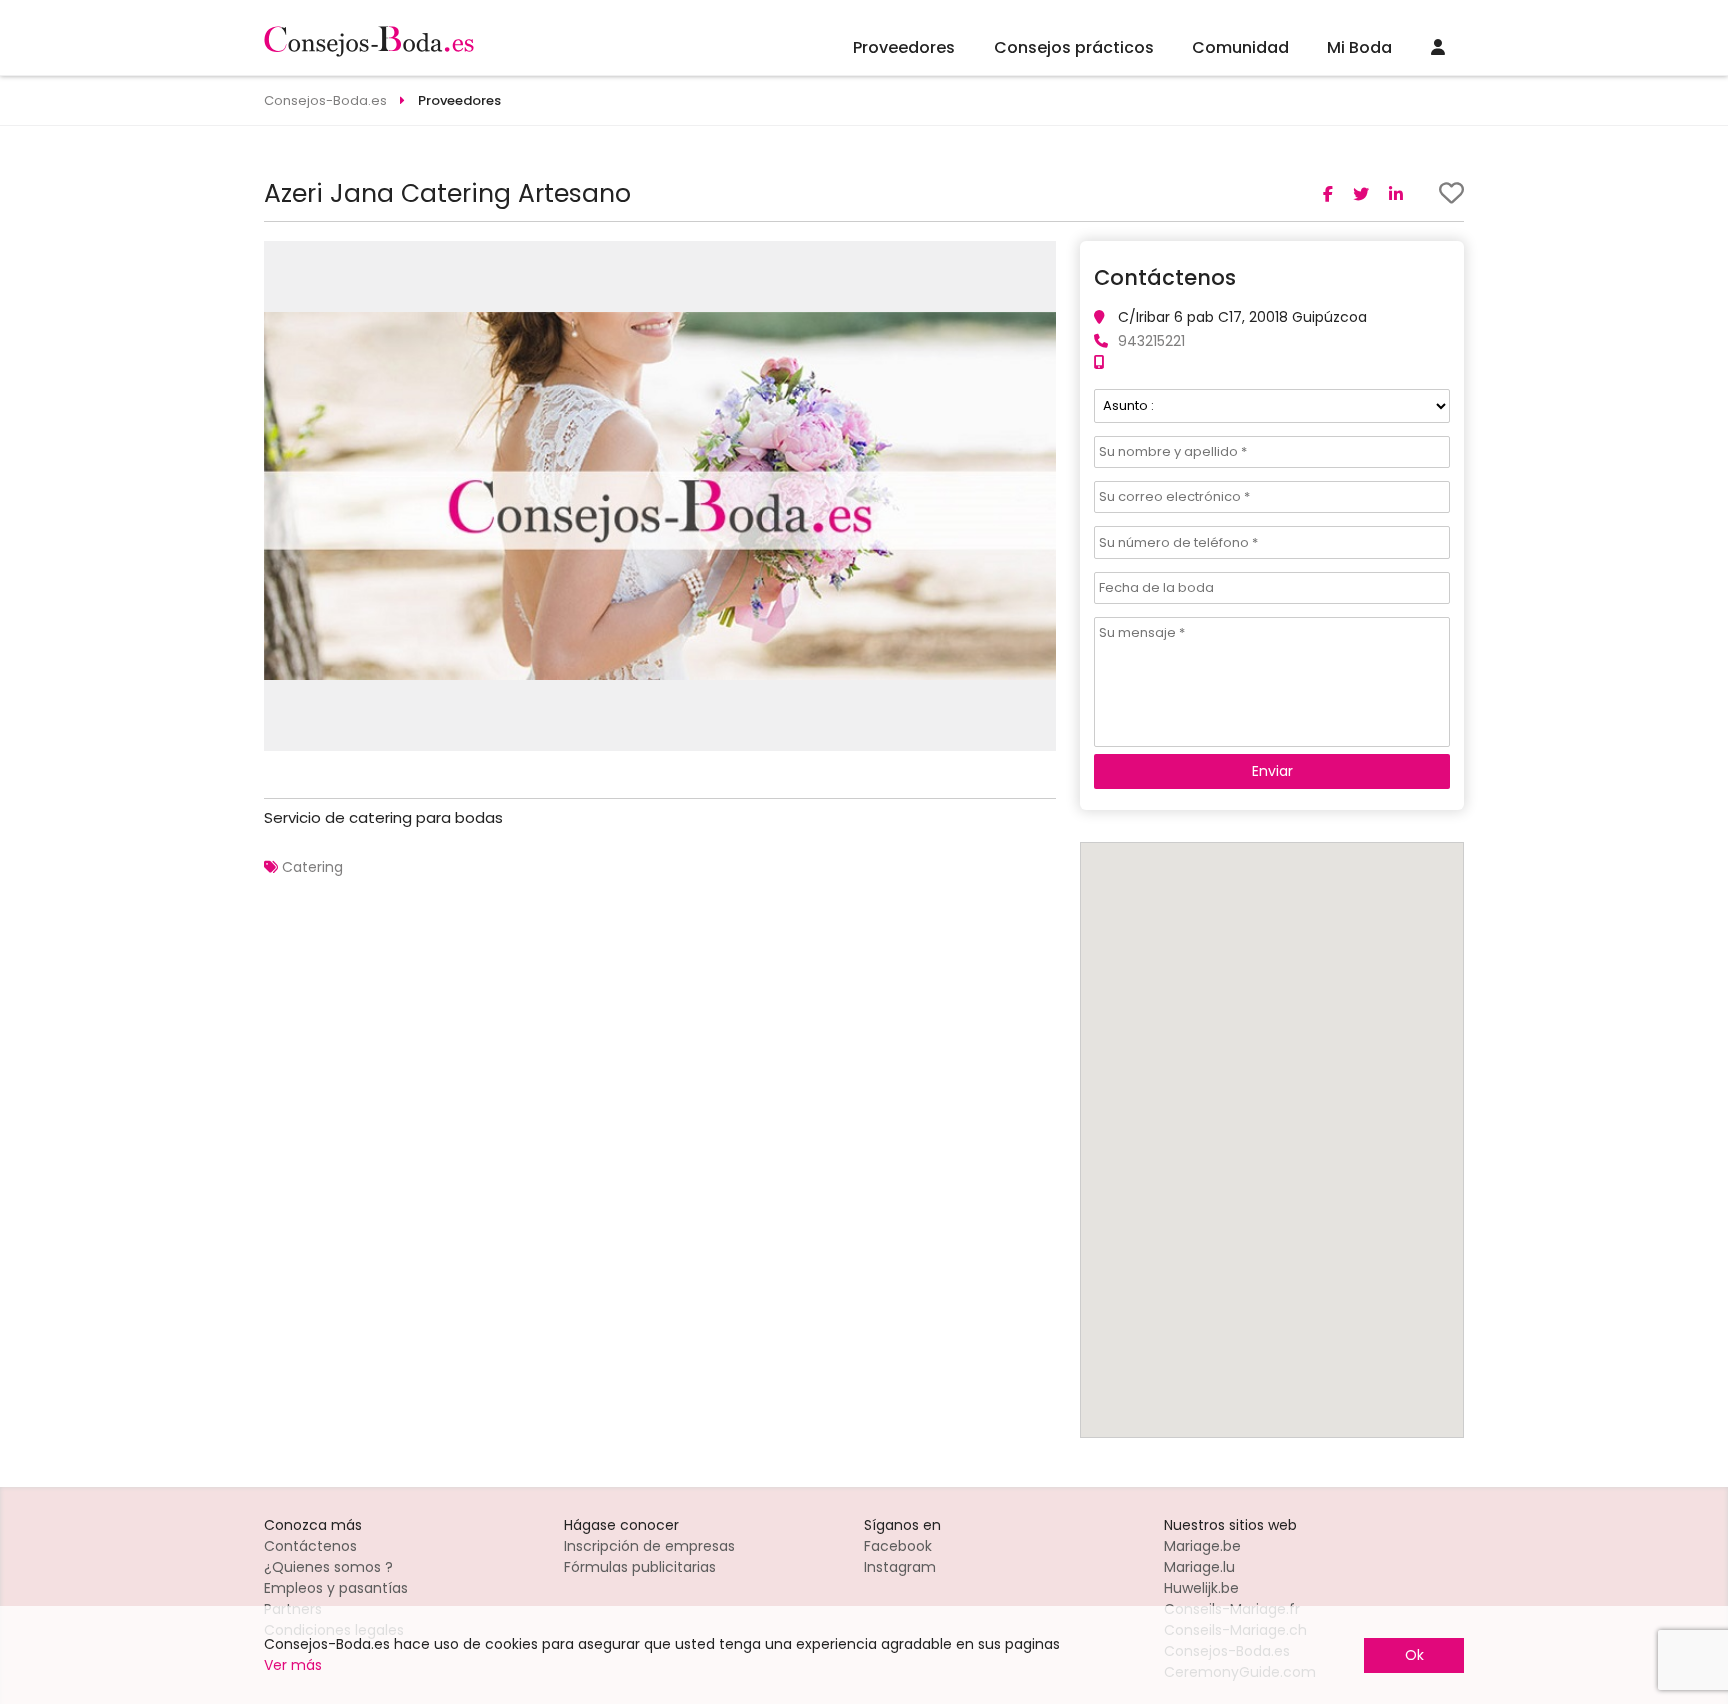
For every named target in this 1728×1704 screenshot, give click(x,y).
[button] (1038, 259)
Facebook (898, 1546)
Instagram (900, 1567)
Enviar (1272, 771)
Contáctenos (310, 1546)
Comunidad (1240, 47)
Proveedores (904, 47)
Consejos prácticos (1074, 47)
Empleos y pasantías (336, 1588)
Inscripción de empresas (649, 1546)
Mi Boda (1359, 47)
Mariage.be (1202, 1546)
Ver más (293, 1665)
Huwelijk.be (1201, 1588)
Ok (1414, 1655)
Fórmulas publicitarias (640, 1567)
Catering (312, 867)
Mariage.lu (1199, 1567)
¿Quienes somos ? (328, 1567)
